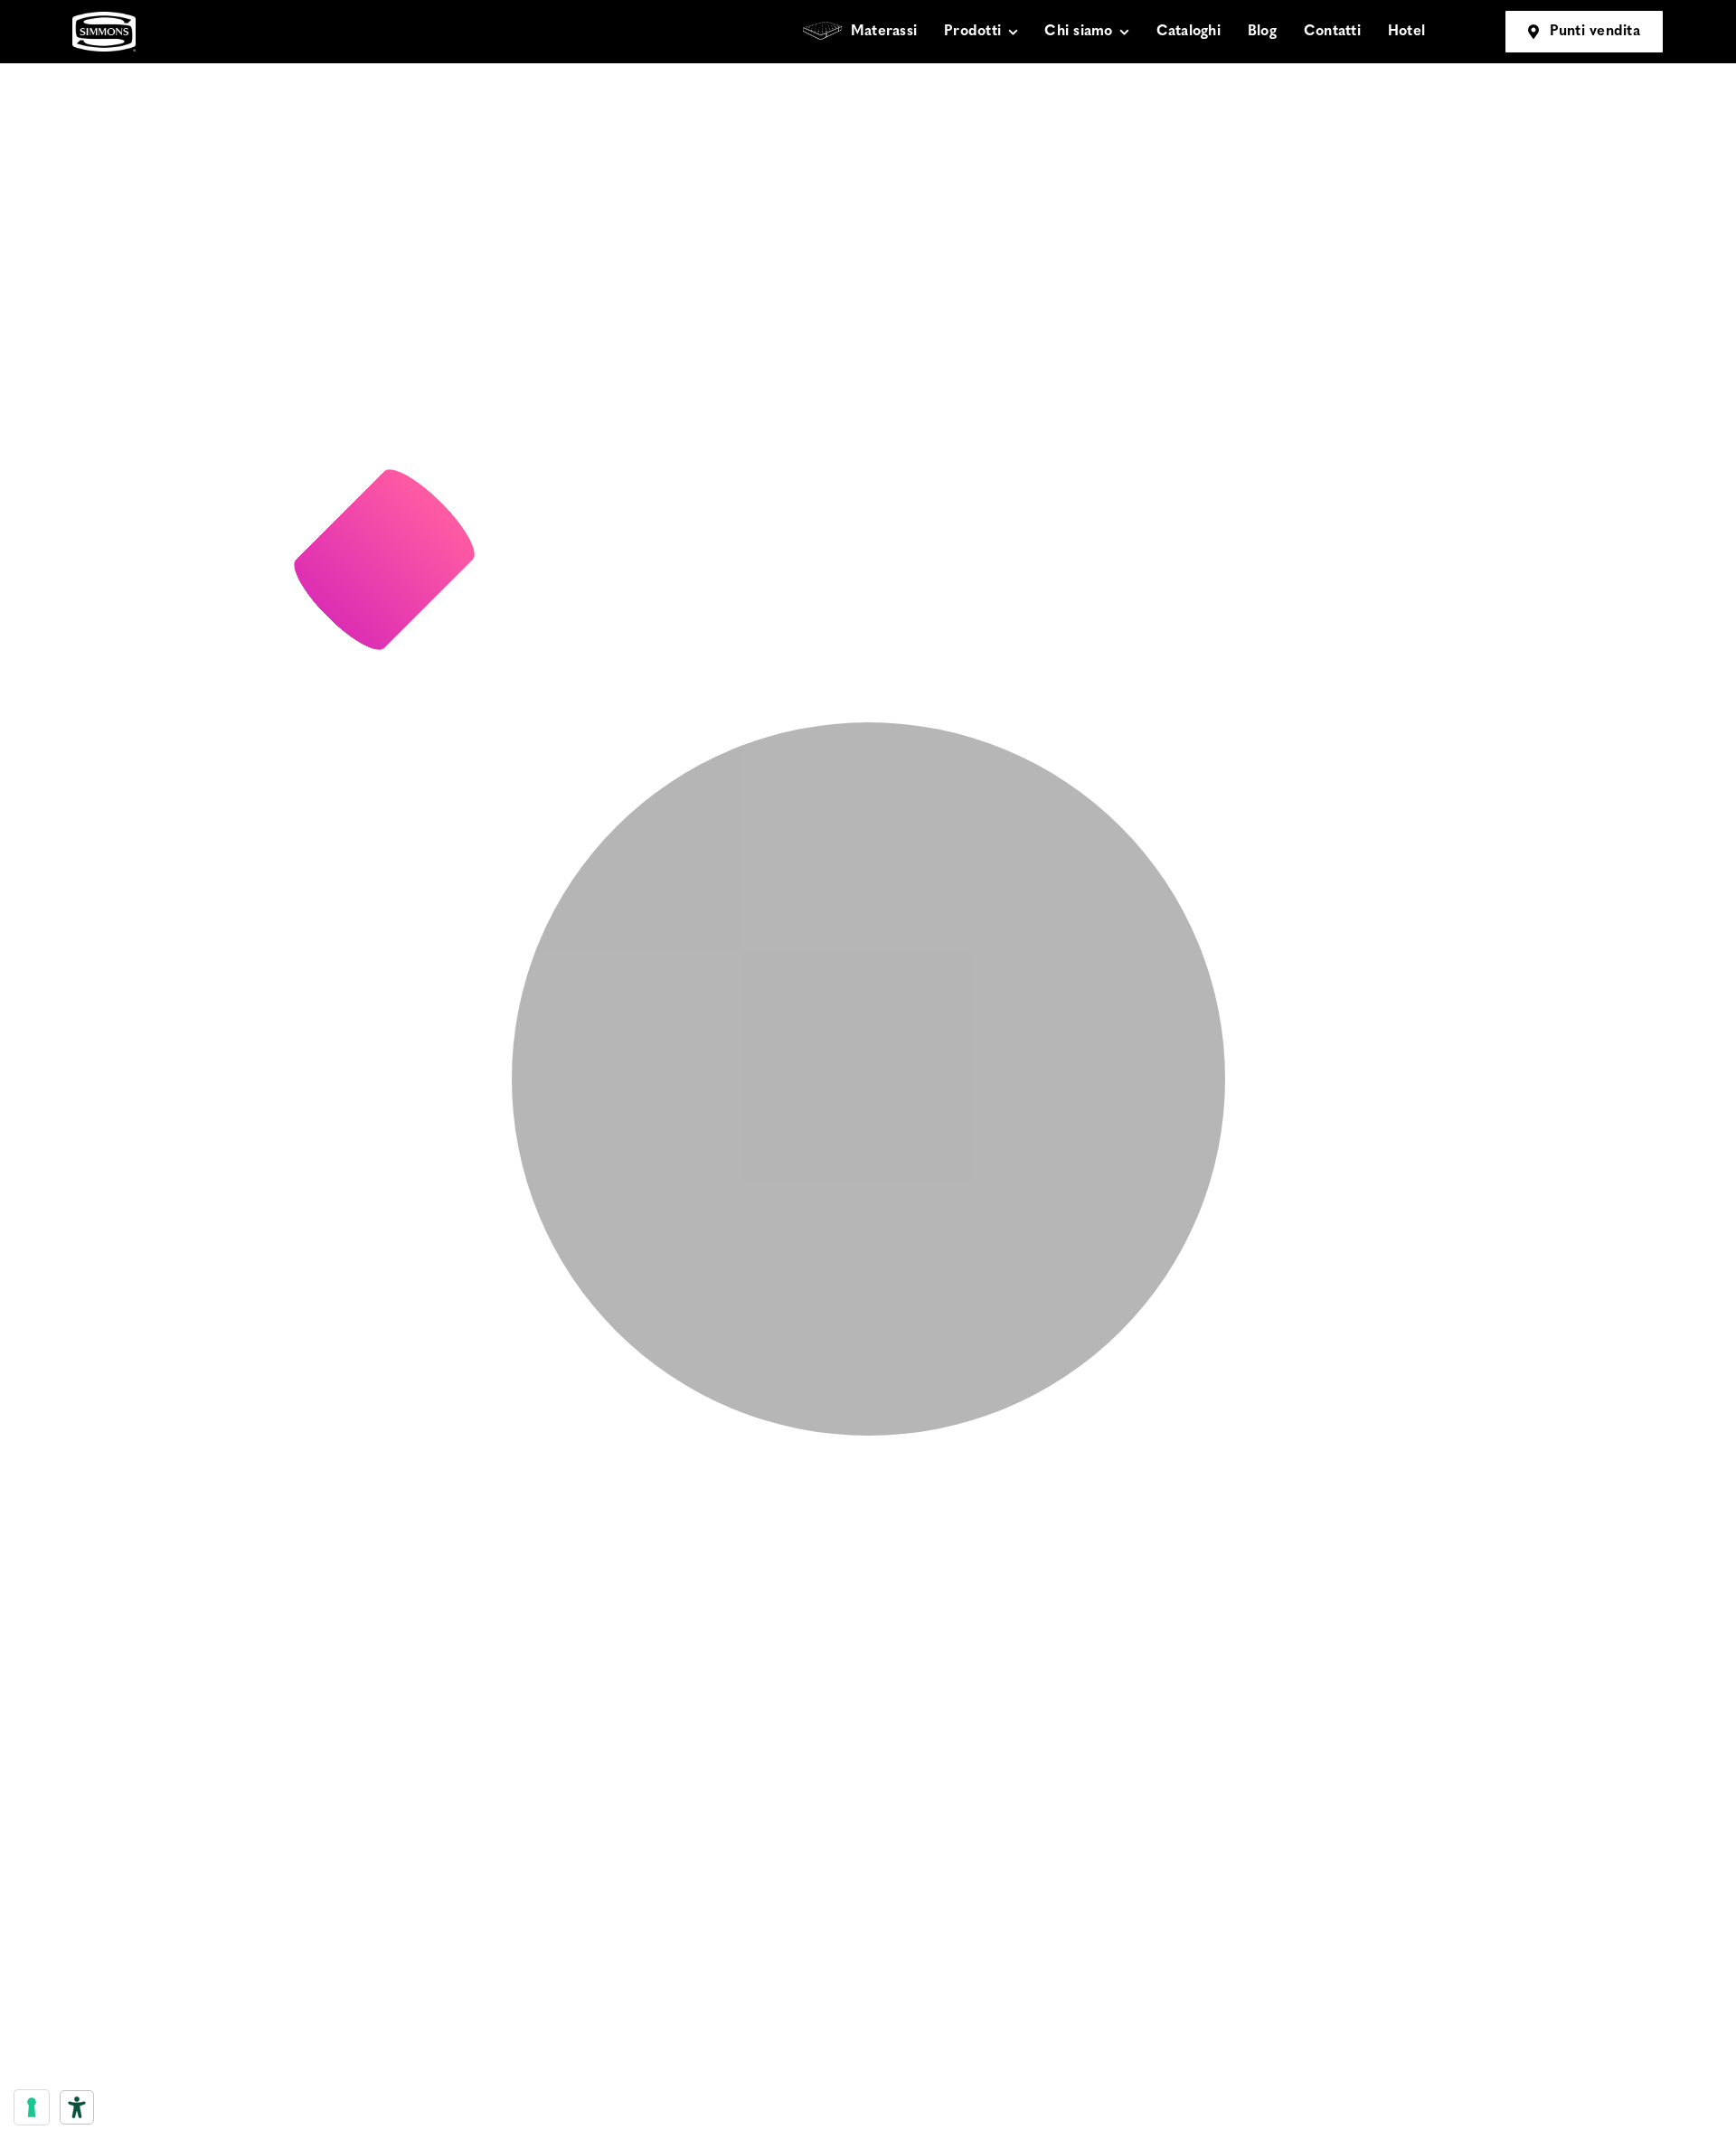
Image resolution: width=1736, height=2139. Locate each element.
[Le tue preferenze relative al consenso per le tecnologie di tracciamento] (32, 2107)
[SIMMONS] (104, 19)
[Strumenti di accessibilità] (77, 2107)
